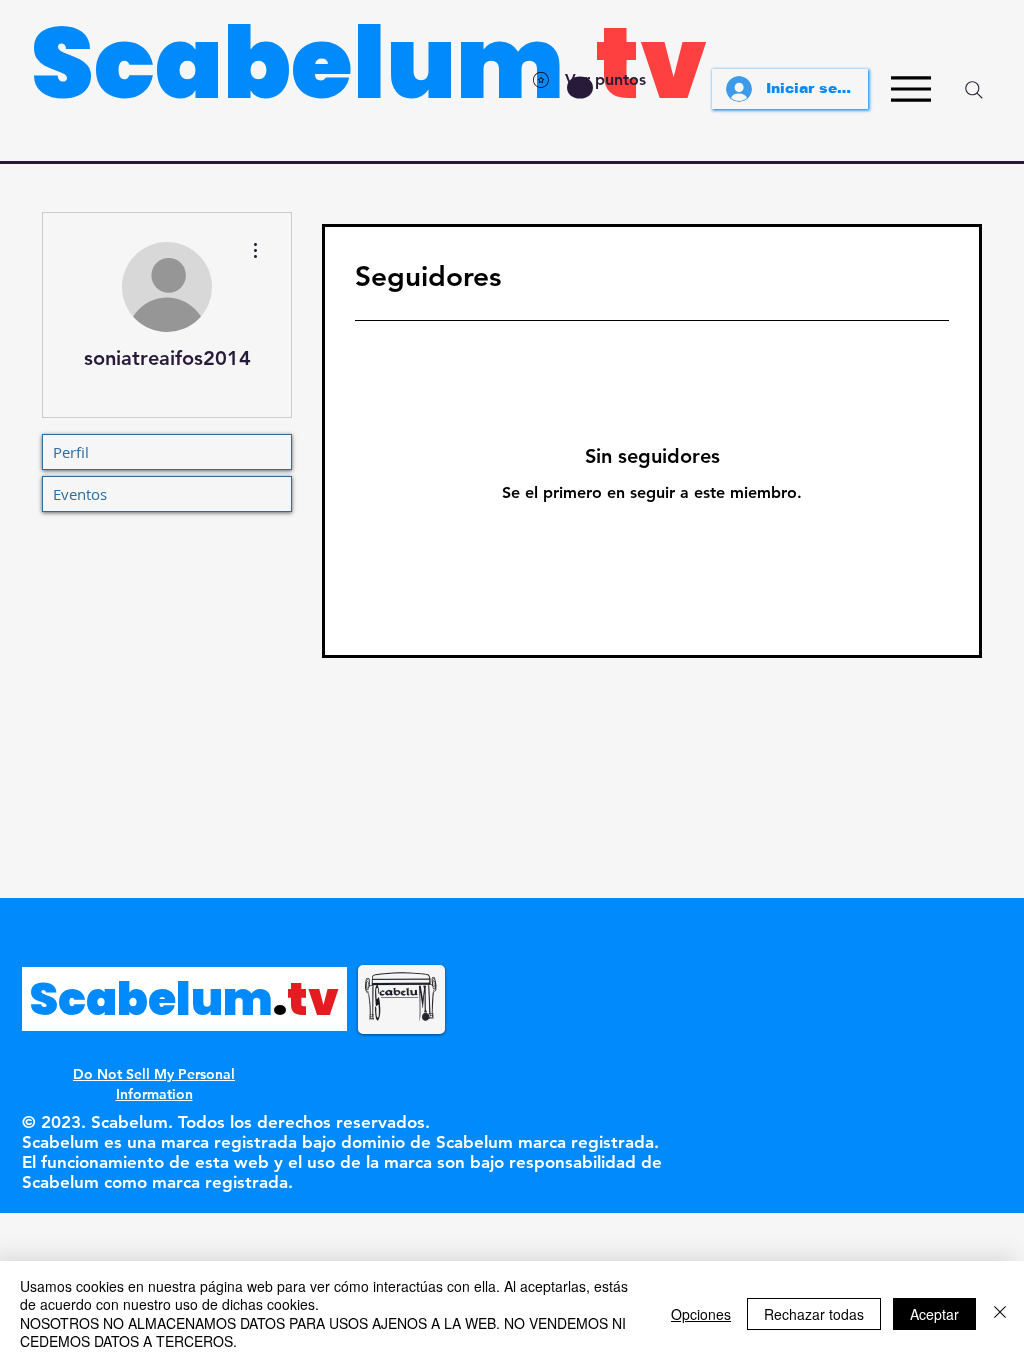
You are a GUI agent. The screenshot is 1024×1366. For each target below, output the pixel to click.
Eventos (80, 494)
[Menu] (910, 89)
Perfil (71, 452)
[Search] (974, 90)
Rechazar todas (814, 1314)
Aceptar (934, 1314)
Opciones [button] (701, 1314)
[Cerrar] (1000, 1313)
